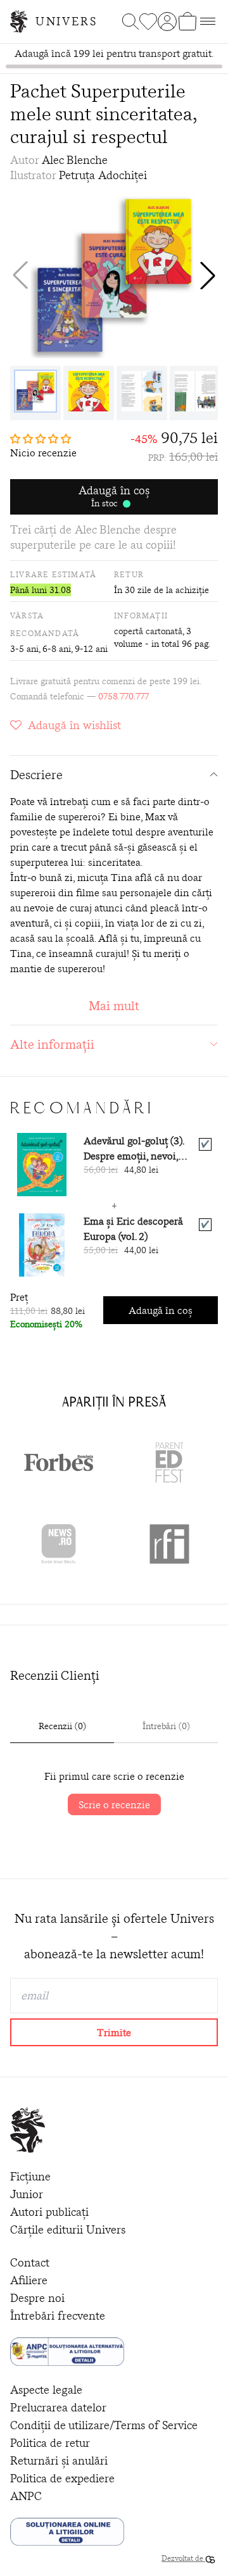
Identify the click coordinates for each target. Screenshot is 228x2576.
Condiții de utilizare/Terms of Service (104, 2425)
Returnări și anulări (59, 2460)
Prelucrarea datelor (58, 2407)
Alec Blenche (75, 160)
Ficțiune (30, 2176)
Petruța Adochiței (103, 175)
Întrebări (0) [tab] (166, 1726)
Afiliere (29, 2280)
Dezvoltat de (183, 2558)
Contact (30, 2262)
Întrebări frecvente (58, 2316)
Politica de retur (50, 2443)
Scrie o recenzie (114, 1804)
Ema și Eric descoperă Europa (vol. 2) (133, 1229)
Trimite (114, 2032)
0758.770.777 (123, 696)
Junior (27, 2194)
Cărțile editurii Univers (68, 2229)
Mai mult (114, 1005)
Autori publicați (49, 2212)
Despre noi (37, 2298)
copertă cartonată (148, 631)
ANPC (26, 2496)
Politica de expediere (62, 2478)
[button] (208, 275)
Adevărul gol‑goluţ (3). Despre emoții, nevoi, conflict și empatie (134, 1148)
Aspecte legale (46, 2390)
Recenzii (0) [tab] (62, 1726)
